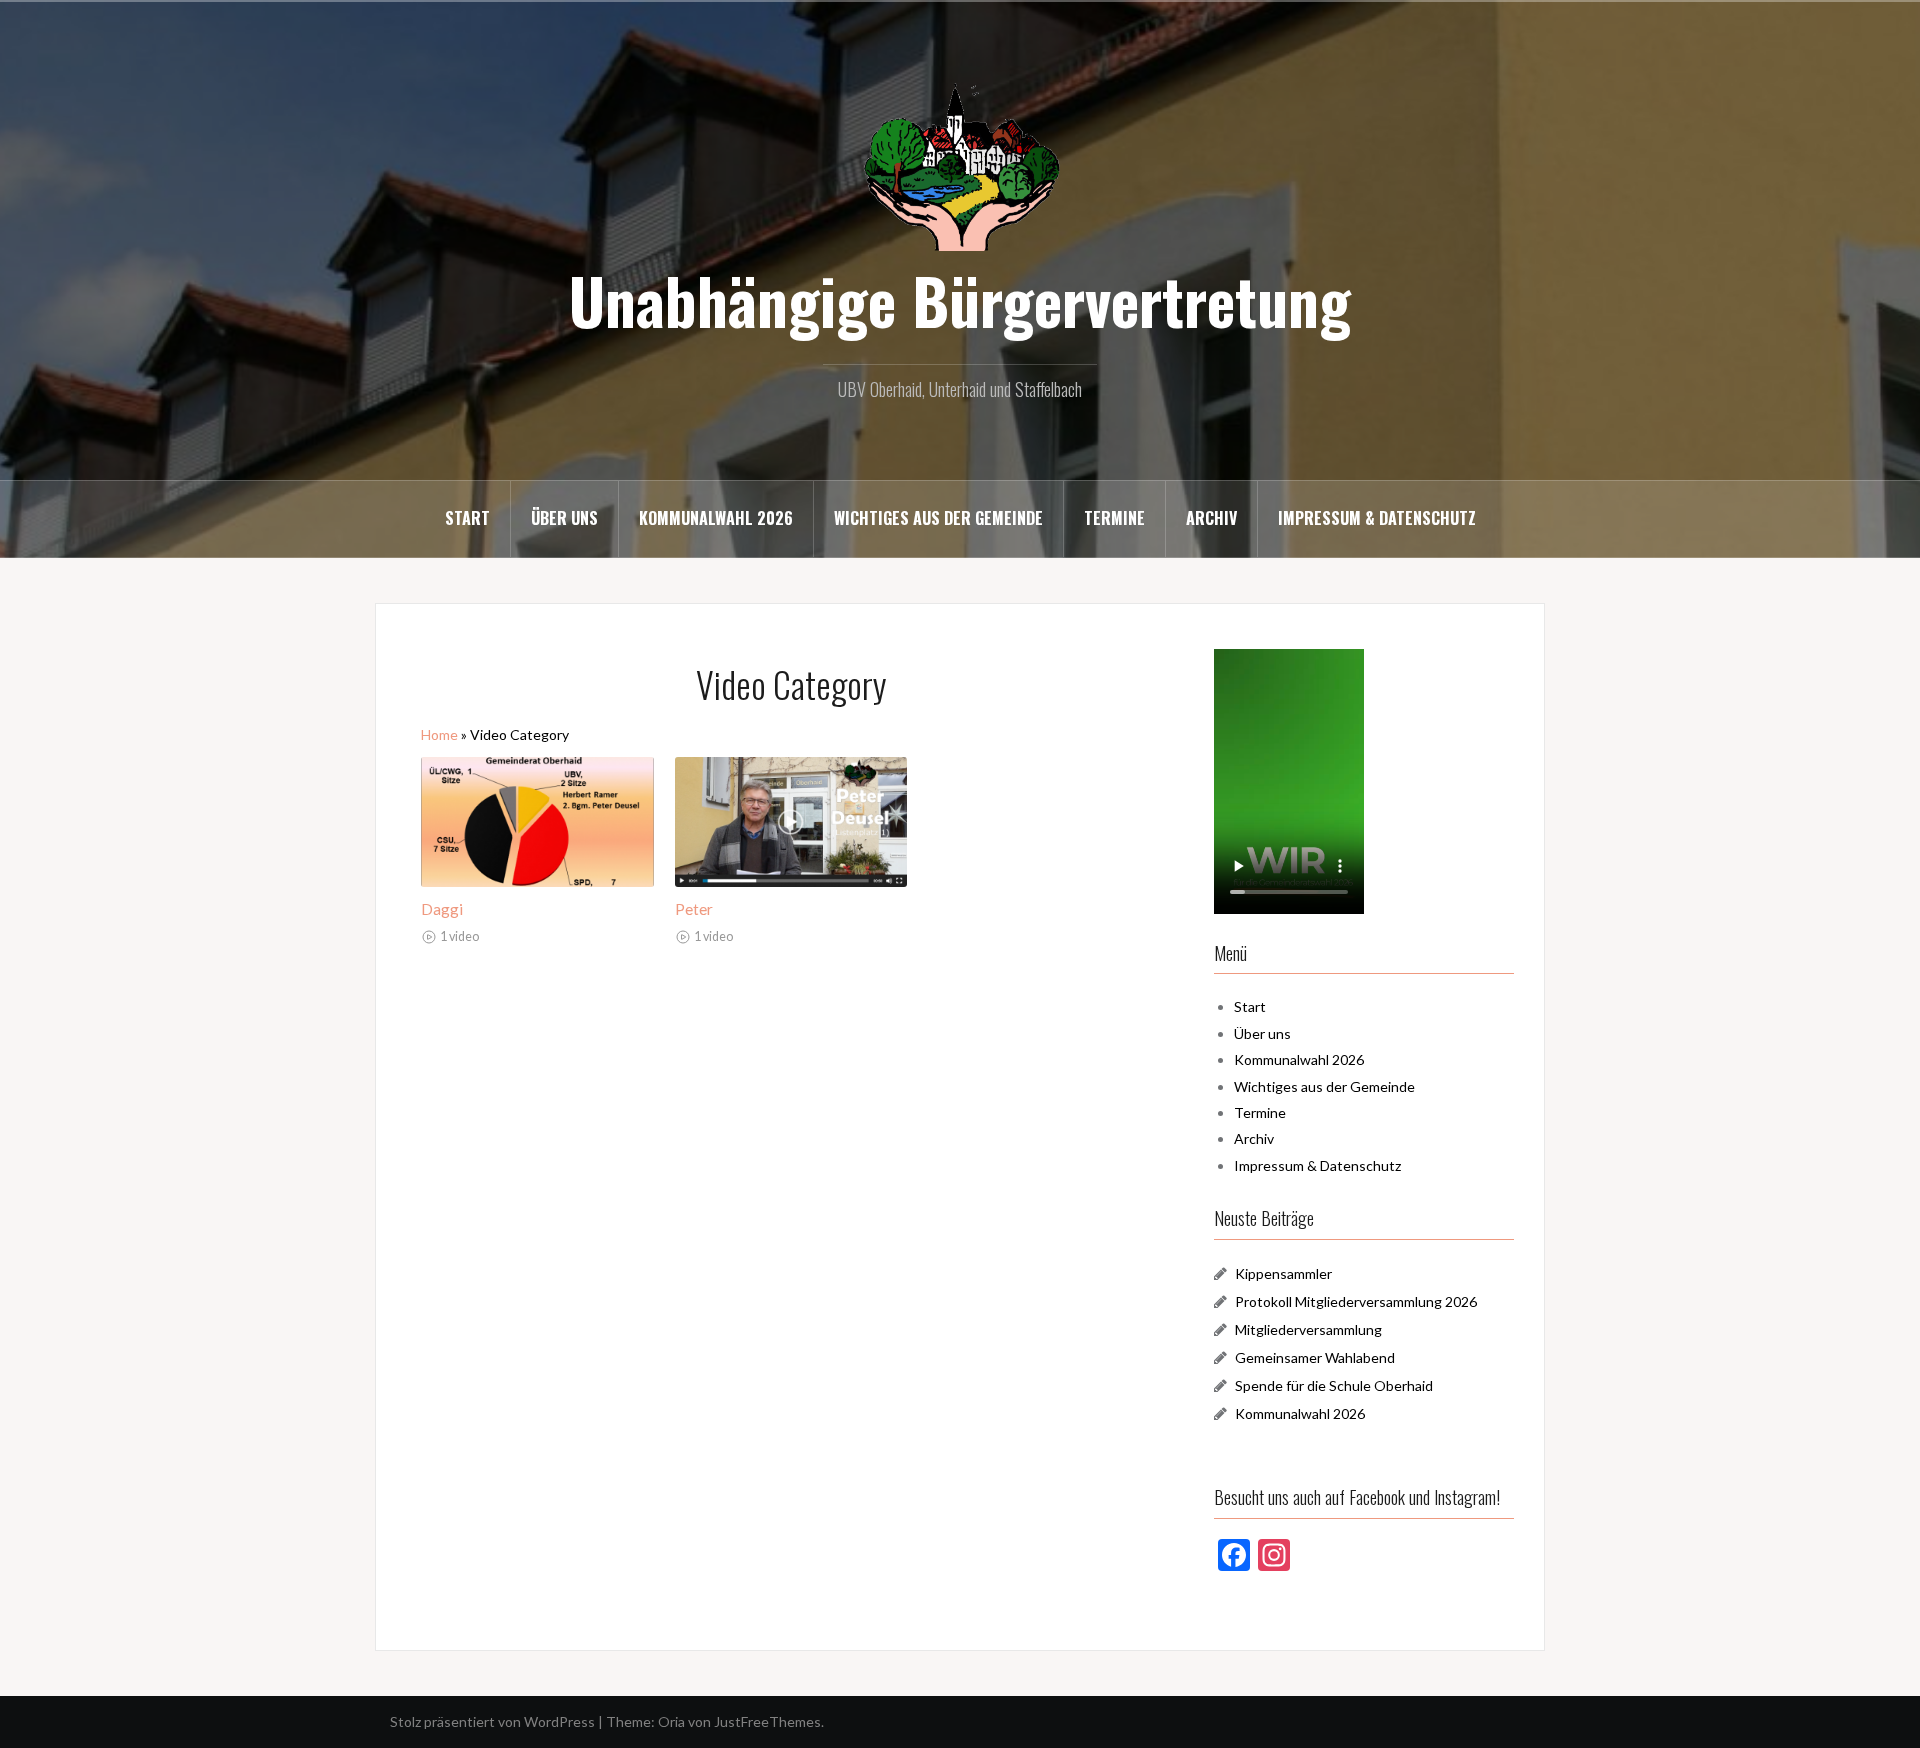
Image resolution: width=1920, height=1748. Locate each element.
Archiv (1211, 518)
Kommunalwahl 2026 (716, 518)
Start (467, 518)
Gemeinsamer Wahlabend (1315, 1357)
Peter (694, 909)
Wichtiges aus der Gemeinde (938, 518)
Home (439, 734)
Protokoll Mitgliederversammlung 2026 (1356, 1301)
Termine (1114, 518)
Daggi (442, 909)
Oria (671, 1721)
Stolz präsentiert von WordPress (492, 1721)
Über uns (564, 518)
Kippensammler (1283, 1273)
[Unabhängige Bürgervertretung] (960, 164)
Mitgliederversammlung (1308, 1329)
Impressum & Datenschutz (1377, 518)
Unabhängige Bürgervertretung (960, 300)
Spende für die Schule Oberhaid (1334, 1385)
